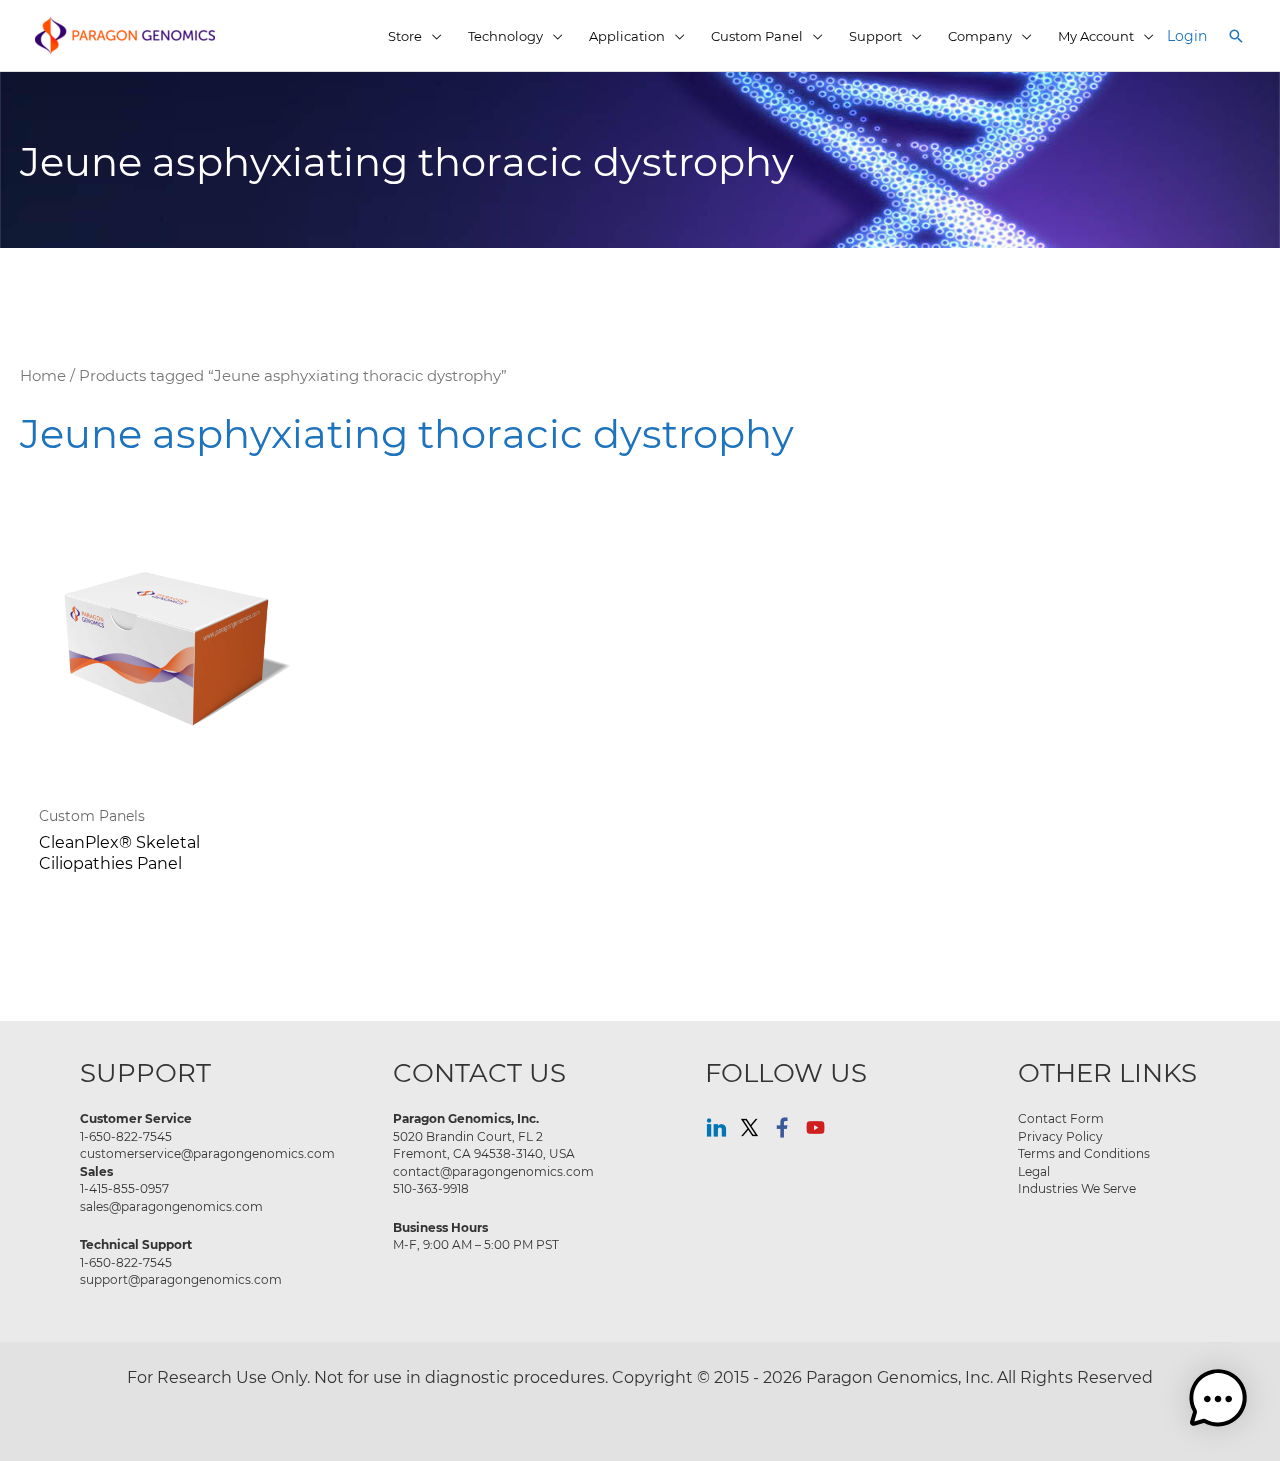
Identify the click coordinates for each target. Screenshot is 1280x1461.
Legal (1034, 1171)
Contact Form (1061, 1118)
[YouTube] (815, 1127)
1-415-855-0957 (124, 1188)
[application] (432, 36)
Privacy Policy (1060, 1136)
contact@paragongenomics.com (493, 1171)
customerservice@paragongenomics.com (207, 1153)
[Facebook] (782, 1127)
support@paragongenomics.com (181, 1279)
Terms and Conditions (1084, 1153)
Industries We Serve (1077, 1188)
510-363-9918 (431, 1188)
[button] (1236, 36)
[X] (749, 1127)
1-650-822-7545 (126, 1136)
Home (43, 375)
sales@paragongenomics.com (171, 1206)
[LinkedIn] (716, 1127)
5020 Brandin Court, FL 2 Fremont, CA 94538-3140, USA (484, 1145)
